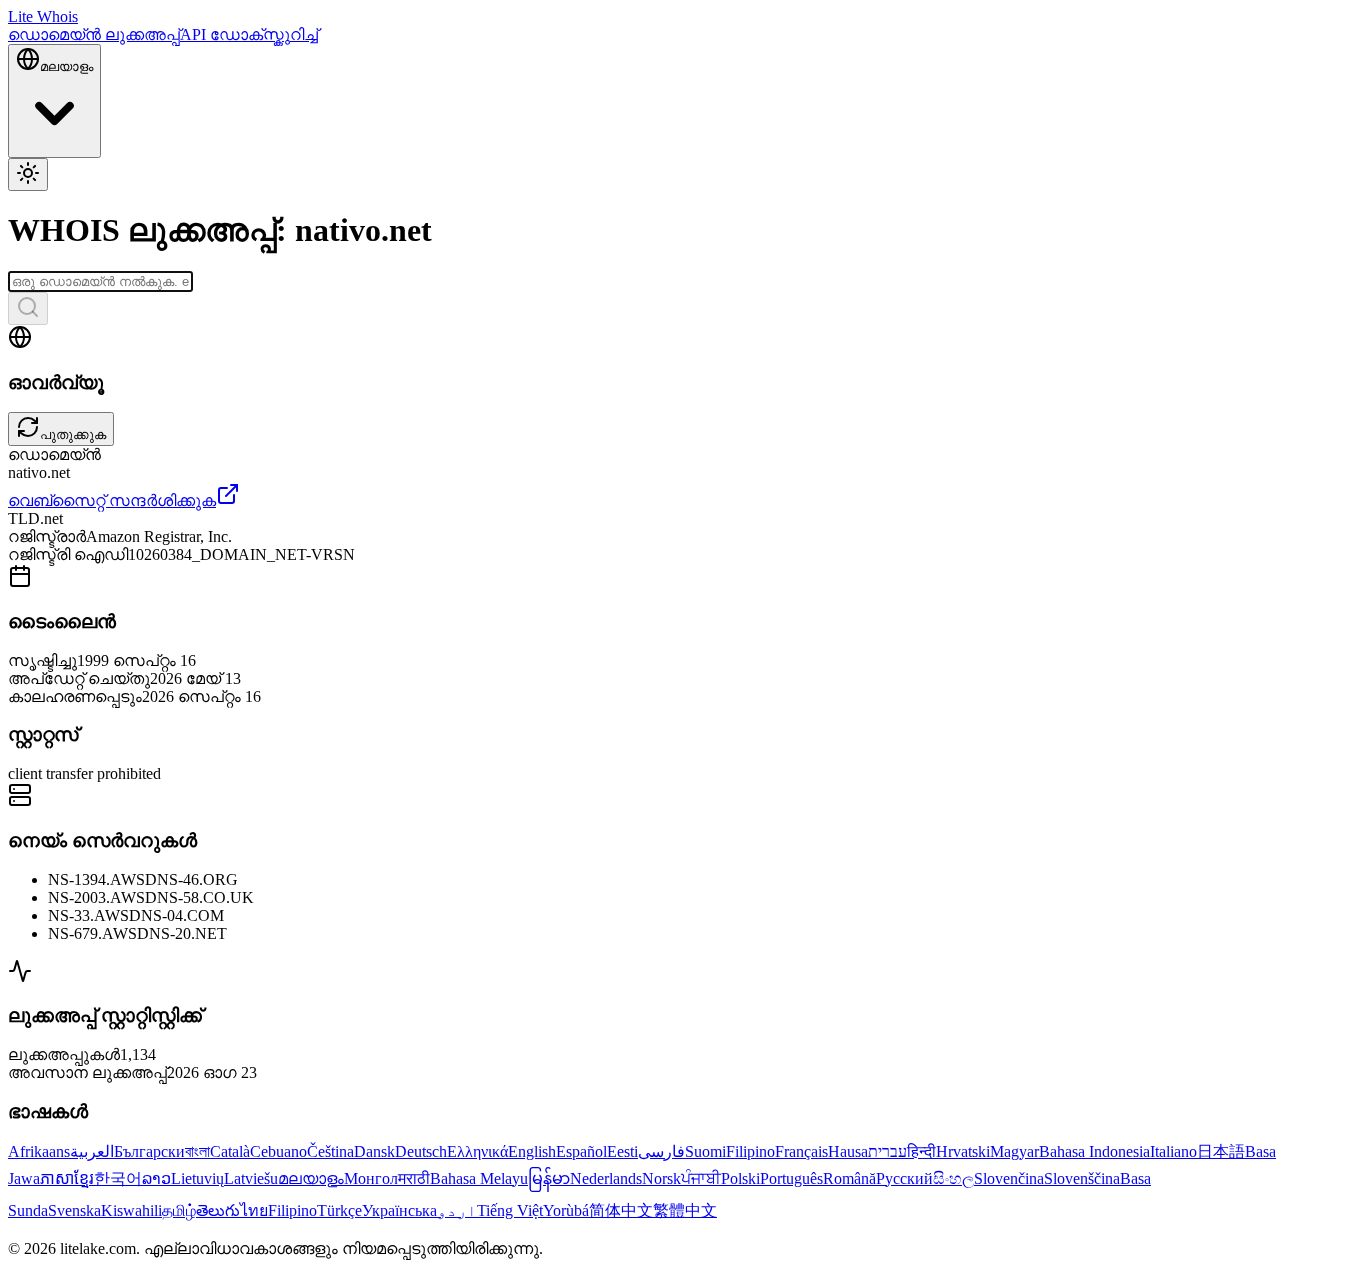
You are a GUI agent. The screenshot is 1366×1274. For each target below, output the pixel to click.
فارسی (661, 1151)
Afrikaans (39, 1151)
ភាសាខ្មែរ (67, 1178)
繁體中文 (685, 1210)
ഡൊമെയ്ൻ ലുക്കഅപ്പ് (94, 34)
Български (149, 1151)
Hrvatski (963, 1151)
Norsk (661, 1178)
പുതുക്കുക (73, 434)
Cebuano (278, 1151)
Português (791, 1178)
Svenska (74, 1210)
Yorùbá (566, 1210)
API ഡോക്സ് (235, 34)
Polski (740, 1178)
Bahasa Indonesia (1094, 1151)
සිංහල (953, 1178)
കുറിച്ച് (304, 34)
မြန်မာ (549, 1178)
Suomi (705, 1151)
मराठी (414, 1178)
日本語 (1221, 1151)
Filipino (750, 1151)
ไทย (254, 1210)
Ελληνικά (477, 1151)
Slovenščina (1082, 1178)
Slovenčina (1009, 1178)
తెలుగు (218, 1210)
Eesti (622, 1151)
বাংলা (197, 1151)
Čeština (330, 1151)
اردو (457, 1210)
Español (581, 1151)
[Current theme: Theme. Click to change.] (28, 174)
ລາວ (156, 1178)
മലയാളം (311, 1178)
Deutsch (421, 1151)
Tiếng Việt (510, 1210)
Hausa (848, 1151)
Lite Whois (43, 16)
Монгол (371, 1178)
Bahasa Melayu (479, 1178)
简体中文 (621, 1210)
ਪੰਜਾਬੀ (701, 1178)
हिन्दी (921, 1151)
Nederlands (606, 1178)
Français (801, 1151)
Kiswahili (131, 1210)
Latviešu (251, 1178)
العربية (92, 1151)
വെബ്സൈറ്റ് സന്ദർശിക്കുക (112, 500)
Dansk (374, 1151)
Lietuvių (197, 1178)
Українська (399, 1210)
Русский (904, 1178)
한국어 (118, 1178)
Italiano (1173, 1151)
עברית (887, 1151)
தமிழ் (179, 1210)
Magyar (1014, 1151)
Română (849, 1178)
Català (230, 1151)
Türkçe (339, 1210)
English (532, 1151)
